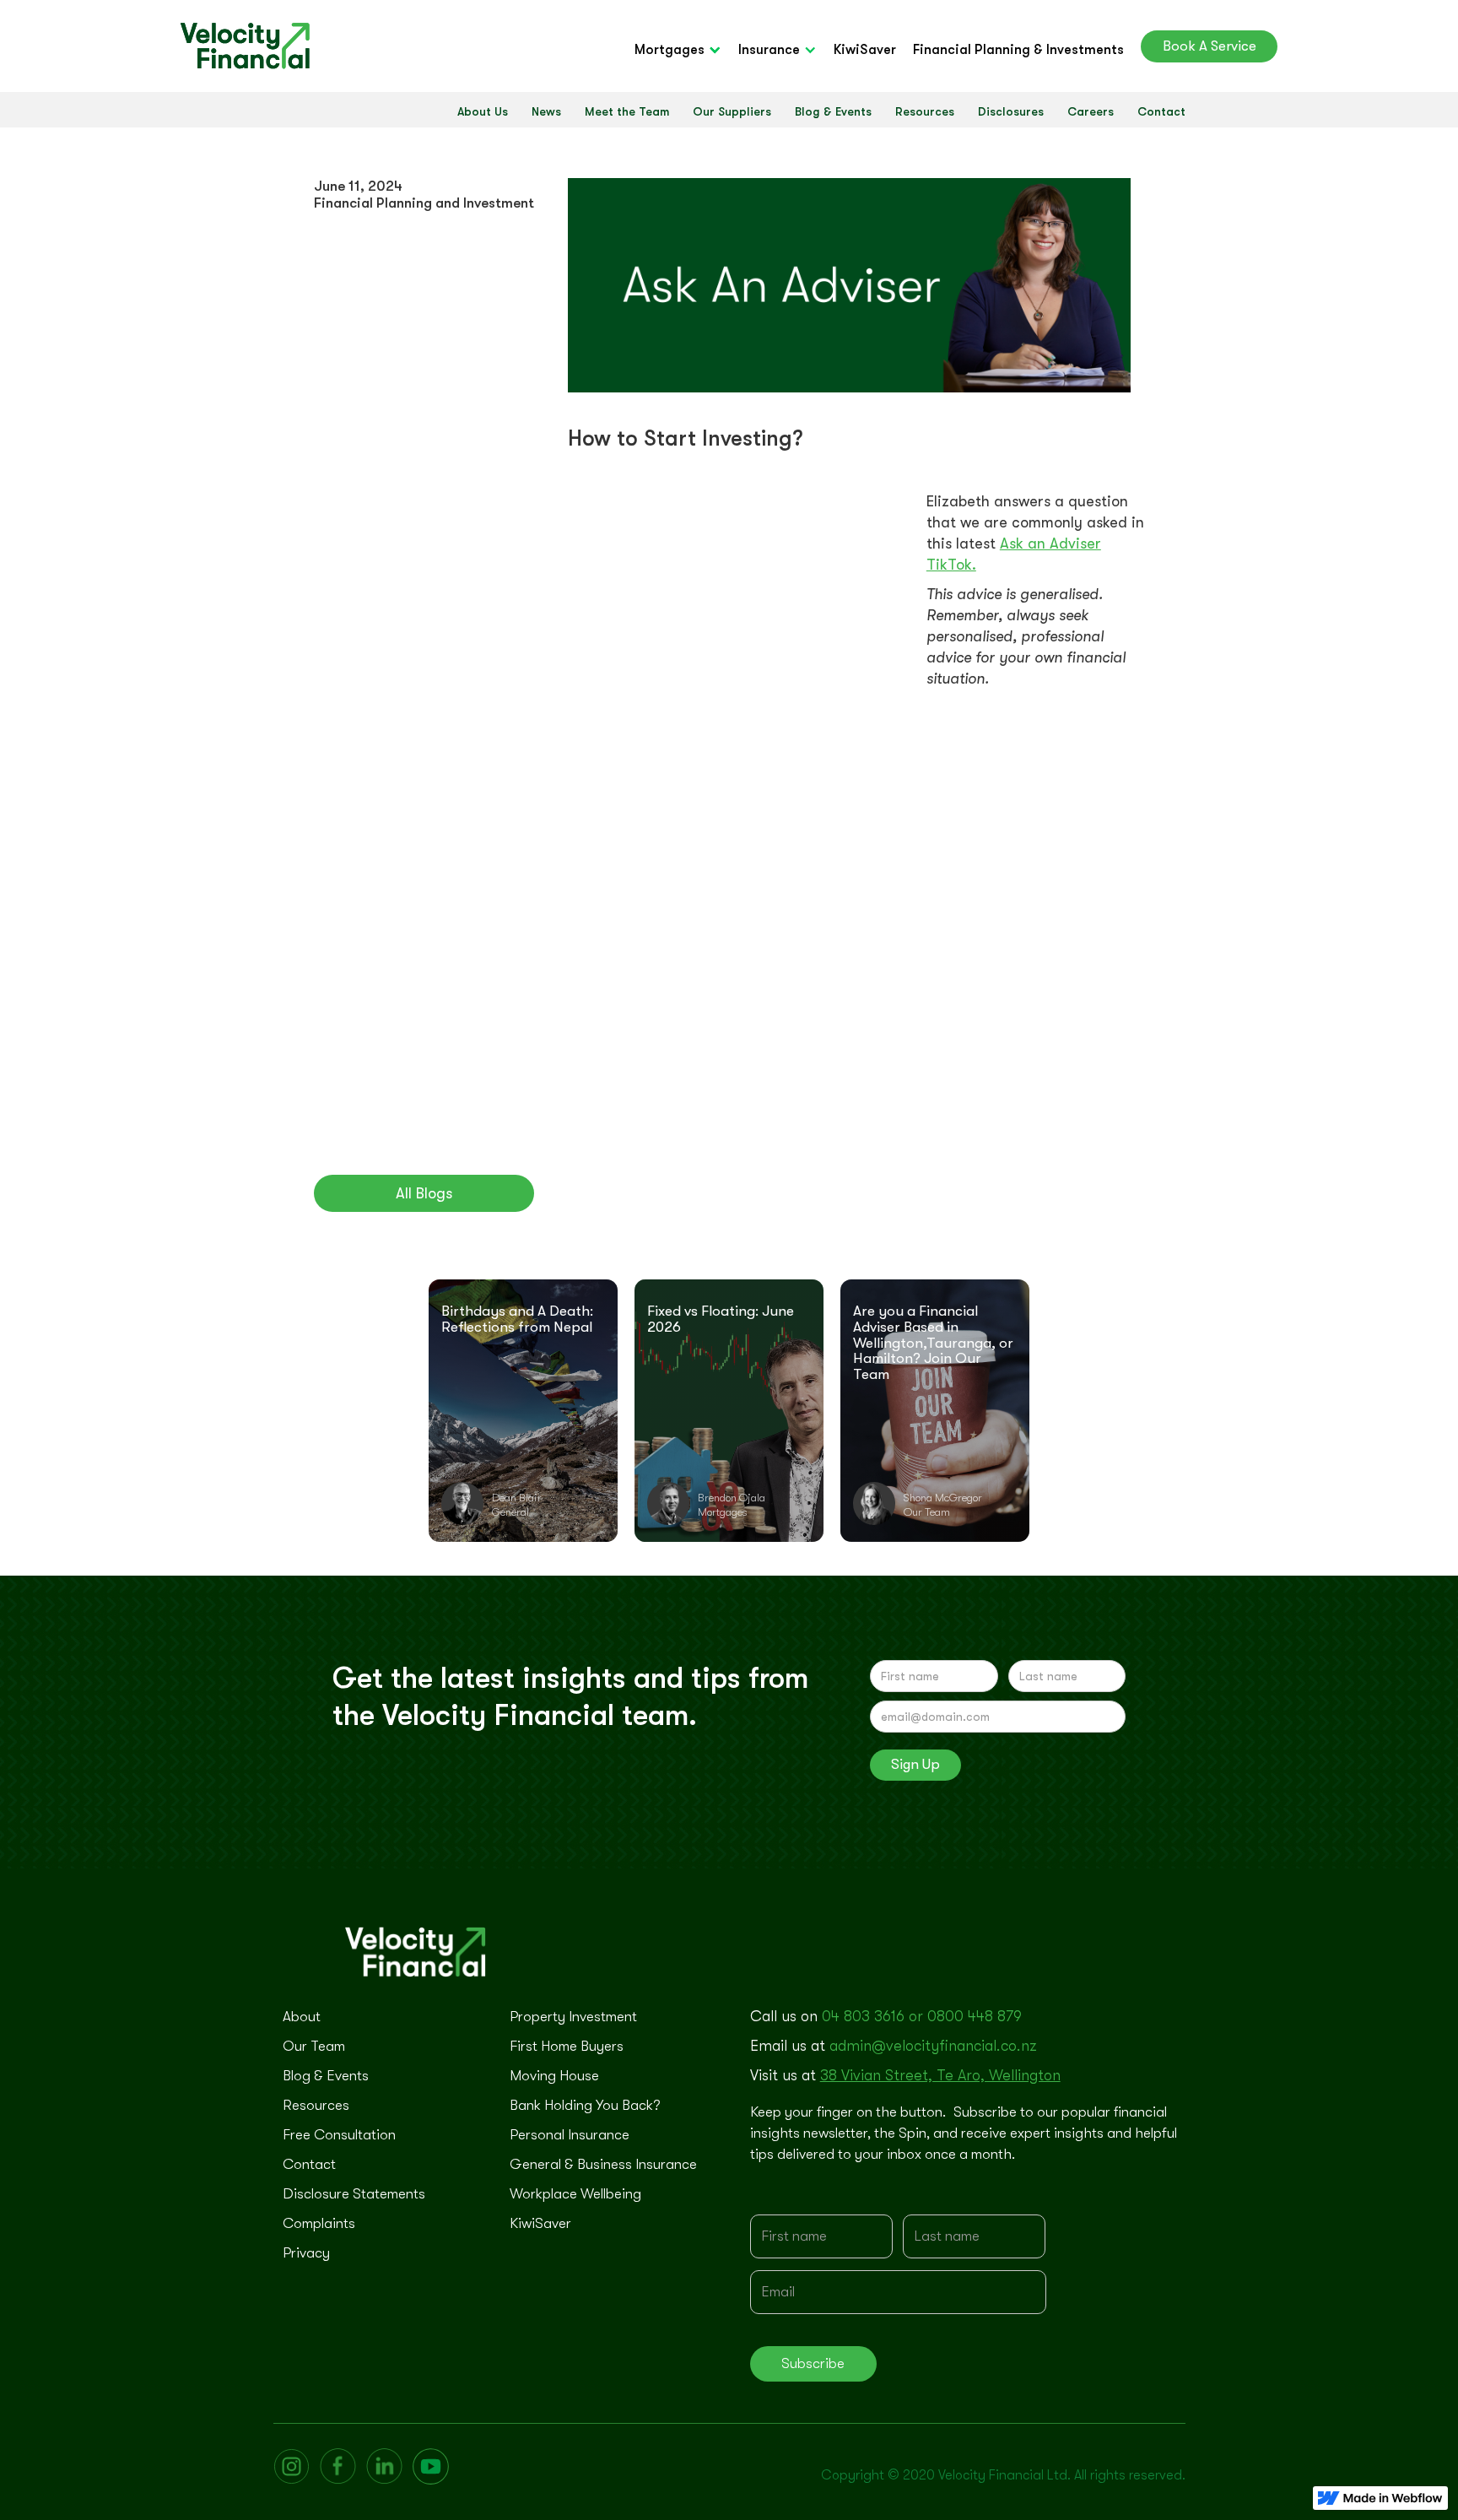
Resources (925, 111)
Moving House (554, 2076)
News (546, 111)
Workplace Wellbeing (575, 2194)
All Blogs (424, 1193)
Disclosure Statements (354, 2194)
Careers (1091, 111)
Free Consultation (339, 2135)
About (302, 2017)
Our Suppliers (732, 111)
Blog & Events (833, 111)
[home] (245, 46)
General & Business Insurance (603, 2164)
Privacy (306, 2253)
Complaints (319, 2223)
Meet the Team (627, 111)
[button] (686, 50)
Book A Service (1210, 46)
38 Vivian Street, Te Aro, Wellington (940, 2075)
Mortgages (670, 50)
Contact (1161, 111)
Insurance (769, 50)
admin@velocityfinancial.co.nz (933, 2046)
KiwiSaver (865, 50)
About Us (483, 111)
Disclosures (1011, 111)
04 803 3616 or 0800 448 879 (922, 2016)
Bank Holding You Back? (585, 2105)
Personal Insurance (570, 2135)
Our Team (314, 2046)
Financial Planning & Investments (1018, 50)
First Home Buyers (567, 2046)
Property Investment (573, 2017)
